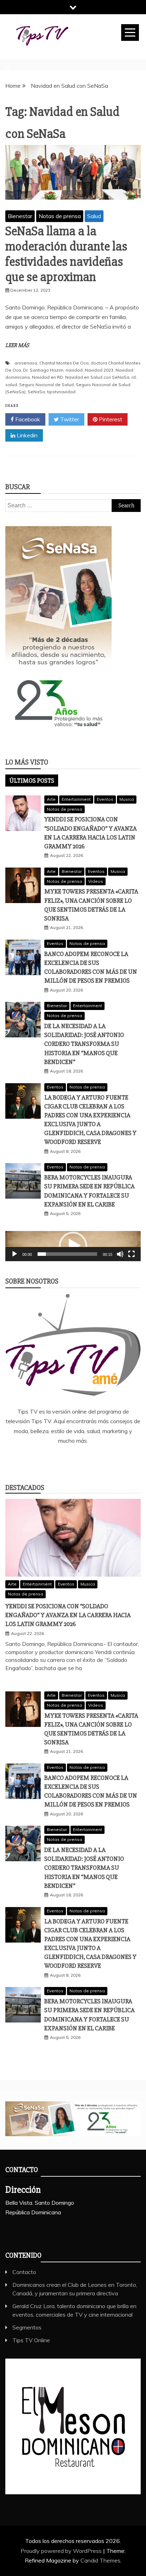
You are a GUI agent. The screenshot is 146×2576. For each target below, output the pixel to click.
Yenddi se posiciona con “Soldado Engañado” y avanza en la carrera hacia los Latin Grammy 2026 (68, 1615)
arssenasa (26, 363)
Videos (96, 881)
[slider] (67, 1254)
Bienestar (20, 216)
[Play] (15, 1254)
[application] (73, 1246)
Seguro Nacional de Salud (46, 385)
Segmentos (27, 2327)
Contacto (24, 2272)
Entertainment (76, 799)
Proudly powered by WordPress (62, 2551)
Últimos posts (32, 781)
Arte (51, 799)
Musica (127, 799)
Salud (94, 216)
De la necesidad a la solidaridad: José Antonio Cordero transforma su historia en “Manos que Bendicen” (84, 1044)
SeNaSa (36, 392)
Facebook (27, 419)
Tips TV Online (31, 2340)
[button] (73, 1246)
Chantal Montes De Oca (64, 363)
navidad (74, 370)
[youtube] (105, 1460)
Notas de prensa (60, 216)
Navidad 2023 (99, 370)
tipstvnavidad (61, 392)
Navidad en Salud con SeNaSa (97, 377)
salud (11, 385)
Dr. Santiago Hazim (43, 370)
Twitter (69, 419)
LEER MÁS (17, 345)
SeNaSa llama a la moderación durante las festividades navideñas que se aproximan (66, 254)
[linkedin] (63, 1460)
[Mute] (120, 1254)
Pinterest (110, 419)
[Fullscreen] (131, 1254)
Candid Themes (100, 2560)
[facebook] (42, 1460)
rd (134, 377)
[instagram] (84, 1460)
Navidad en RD (47, 377)
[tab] (32, 781)
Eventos (105, 799)
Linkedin (26, 435)
